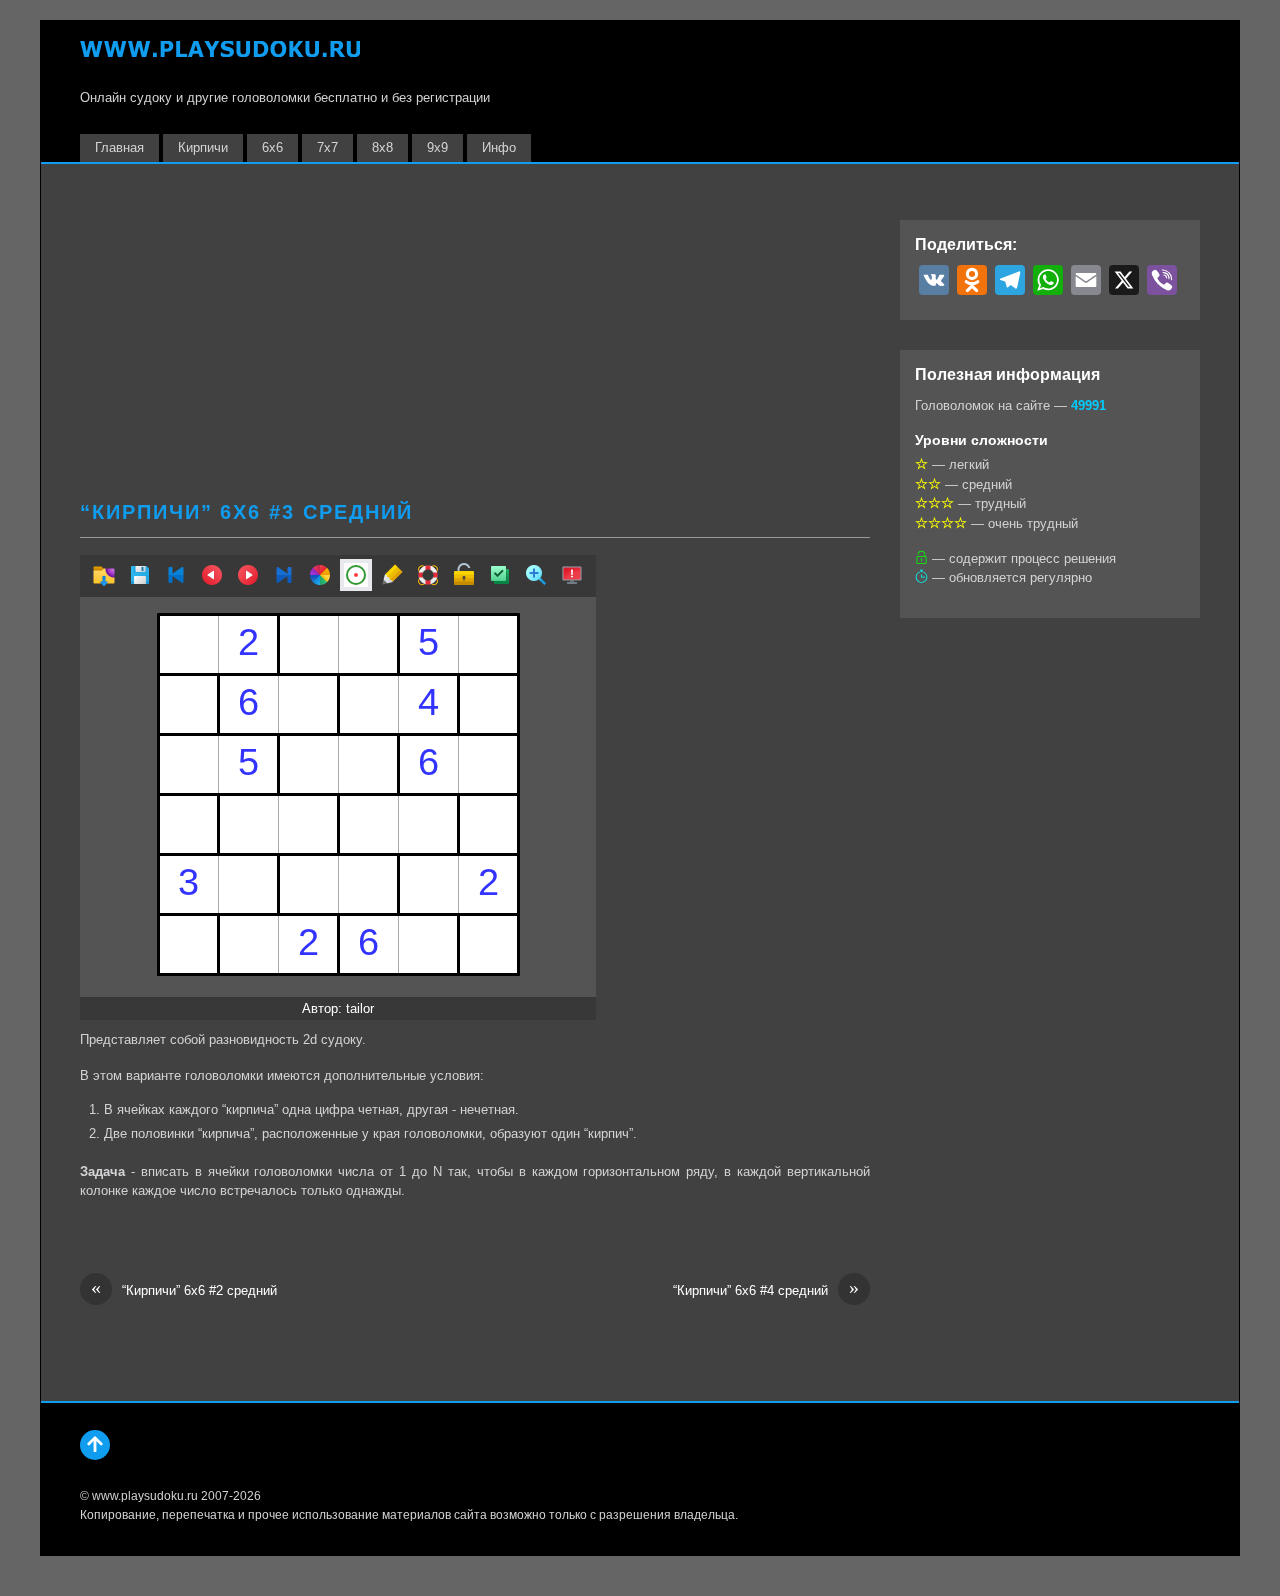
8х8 (382, 147)
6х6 (272, 147)
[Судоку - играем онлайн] (220, 58)
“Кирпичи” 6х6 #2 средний (184, 1289)
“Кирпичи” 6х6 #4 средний (766, 1289)
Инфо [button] (499, 147)
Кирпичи (203, 147)
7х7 (327, 147)
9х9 (437, 147)
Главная (119, 147)
